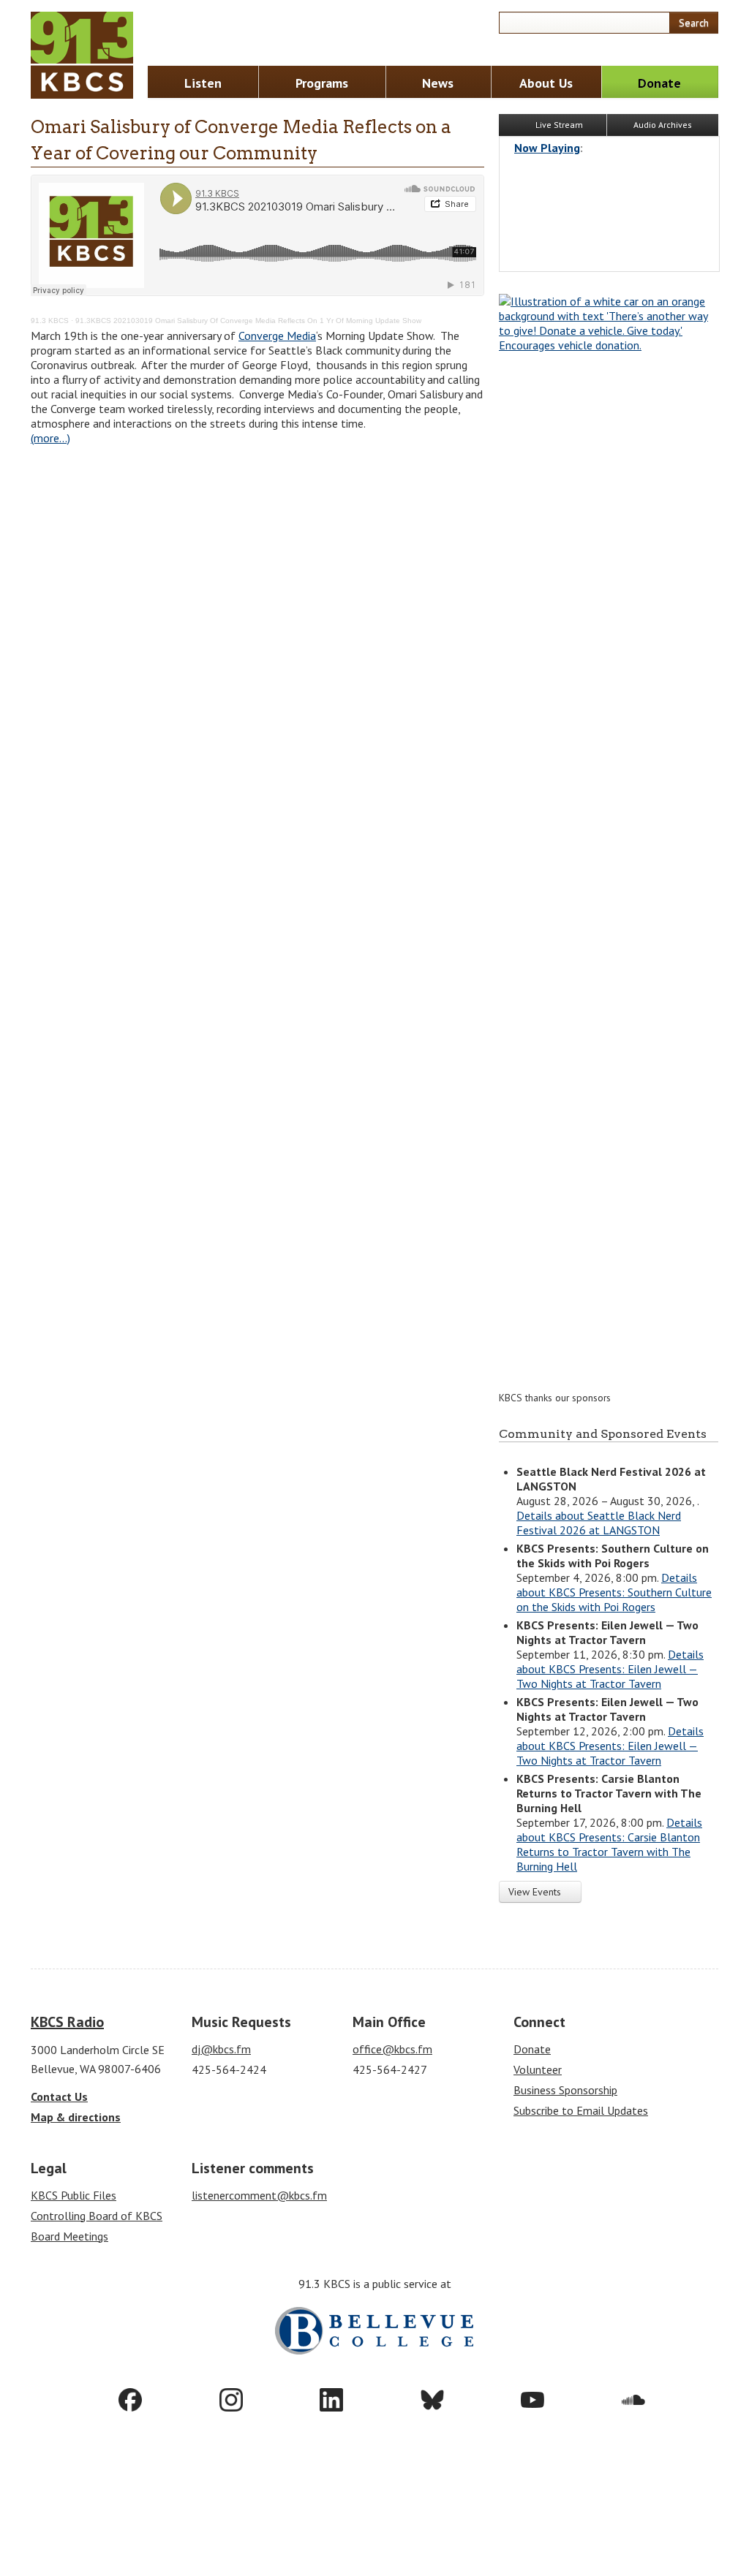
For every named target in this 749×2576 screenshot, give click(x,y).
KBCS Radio (67, 2022)
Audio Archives (663, 125)
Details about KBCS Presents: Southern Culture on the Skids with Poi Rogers (614, 1592)
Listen (203, 83)
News (438, 83)
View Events (536, 1892)
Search (694, 23)
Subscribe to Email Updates (581, 2110)
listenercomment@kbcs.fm (259, 2195)
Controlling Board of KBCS (97, 2216)
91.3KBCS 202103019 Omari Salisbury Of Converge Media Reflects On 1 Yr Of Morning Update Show (248, 321)
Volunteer (538, 2069)
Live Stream (558, 125)
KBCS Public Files (74, 2195)
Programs (322, 83)
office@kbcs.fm (392, 2049)
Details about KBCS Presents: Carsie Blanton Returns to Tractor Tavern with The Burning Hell (609, 1844)
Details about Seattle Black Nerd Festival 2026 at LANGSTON (599, 1523)
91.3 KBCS (50, 321)
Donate (659, 83)
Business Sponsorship (565, 2090)
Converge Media (277, 336)
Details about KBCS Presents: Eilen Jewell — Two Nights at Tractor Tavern (610, 1669)
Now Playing (547, 148)
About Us (546, 83)
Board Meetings (69, 2236)
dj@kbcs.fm (221, 2049)
